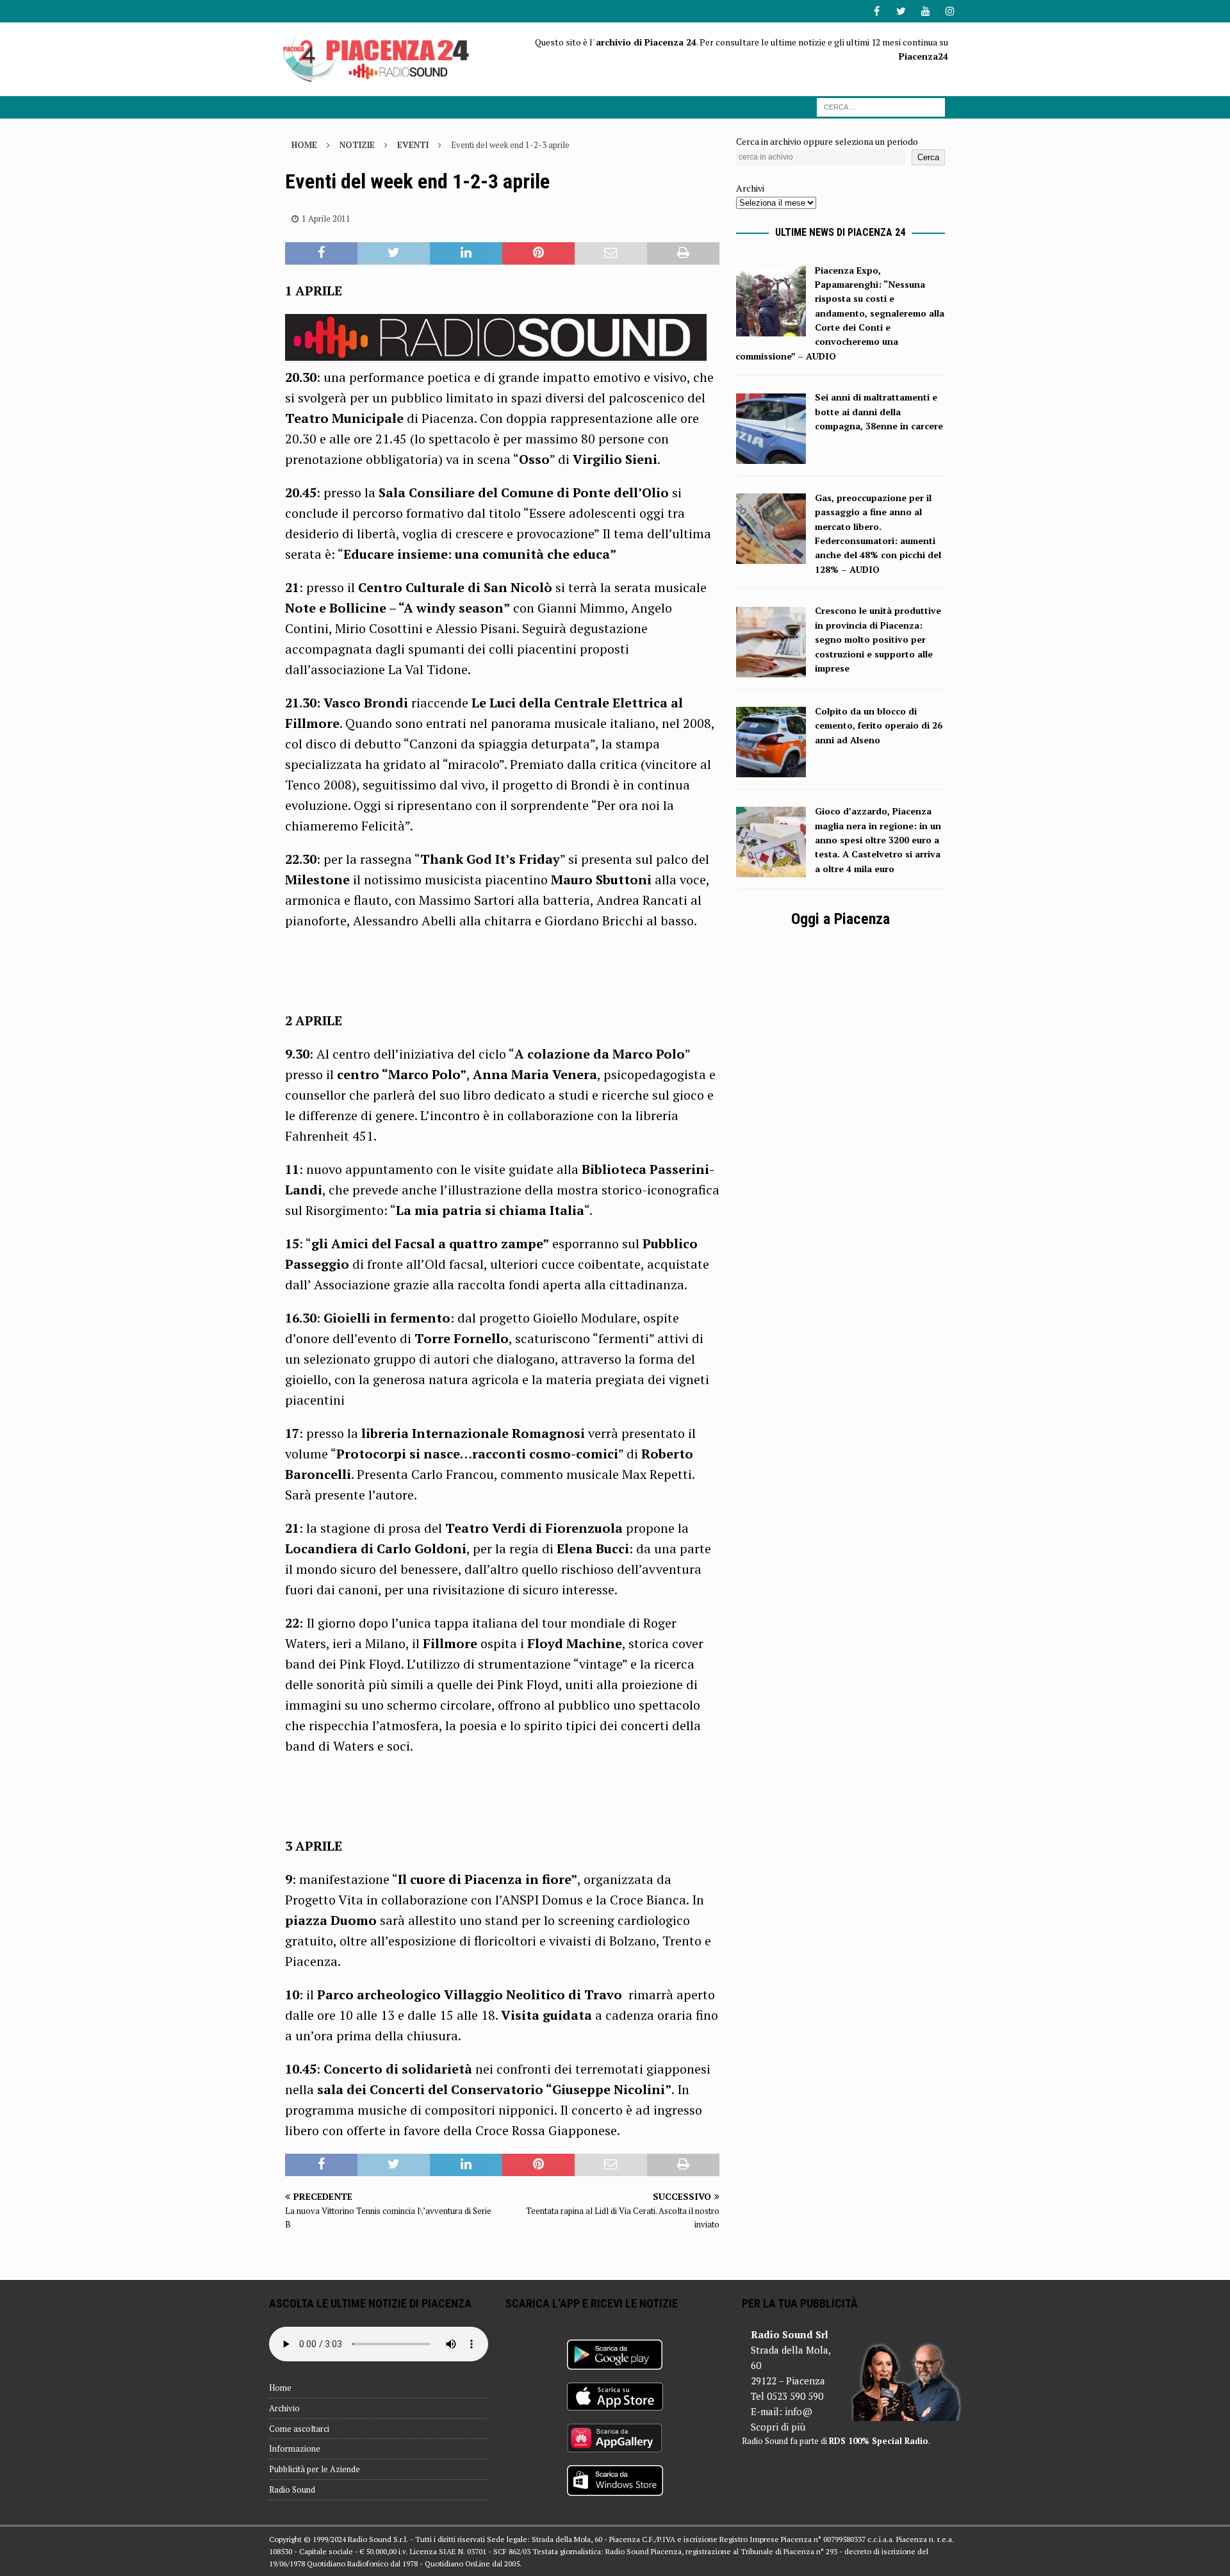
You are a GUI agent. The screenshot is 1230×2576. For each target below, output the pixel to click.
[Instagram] (950, 11)
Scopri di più (778, 2427)
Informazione (295, 2448)
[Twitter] (901, 11)
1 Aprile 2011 (326, 219)
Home (280, 2388)
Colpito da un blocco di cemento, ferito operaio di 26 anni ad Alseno (879, 725)
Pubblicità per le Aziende (315, 2469)
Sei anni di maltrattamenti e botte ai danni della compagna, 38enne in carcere (879, 411)
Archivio (284, 2408)
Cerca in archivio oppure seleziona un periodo (827, 141)
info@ (799, 2411)
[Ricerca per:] (881, 106)
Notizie (357, 145)
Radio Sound (292, 2489)
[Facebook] (877, 11)
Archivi (750, 188)
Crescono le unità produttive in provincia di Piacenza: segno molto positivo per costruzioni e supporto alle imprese (878, 639)
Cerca (928, 157)
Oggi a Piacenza (840, 919)
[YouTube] (925, 11)
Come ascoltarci (299, 2429)
